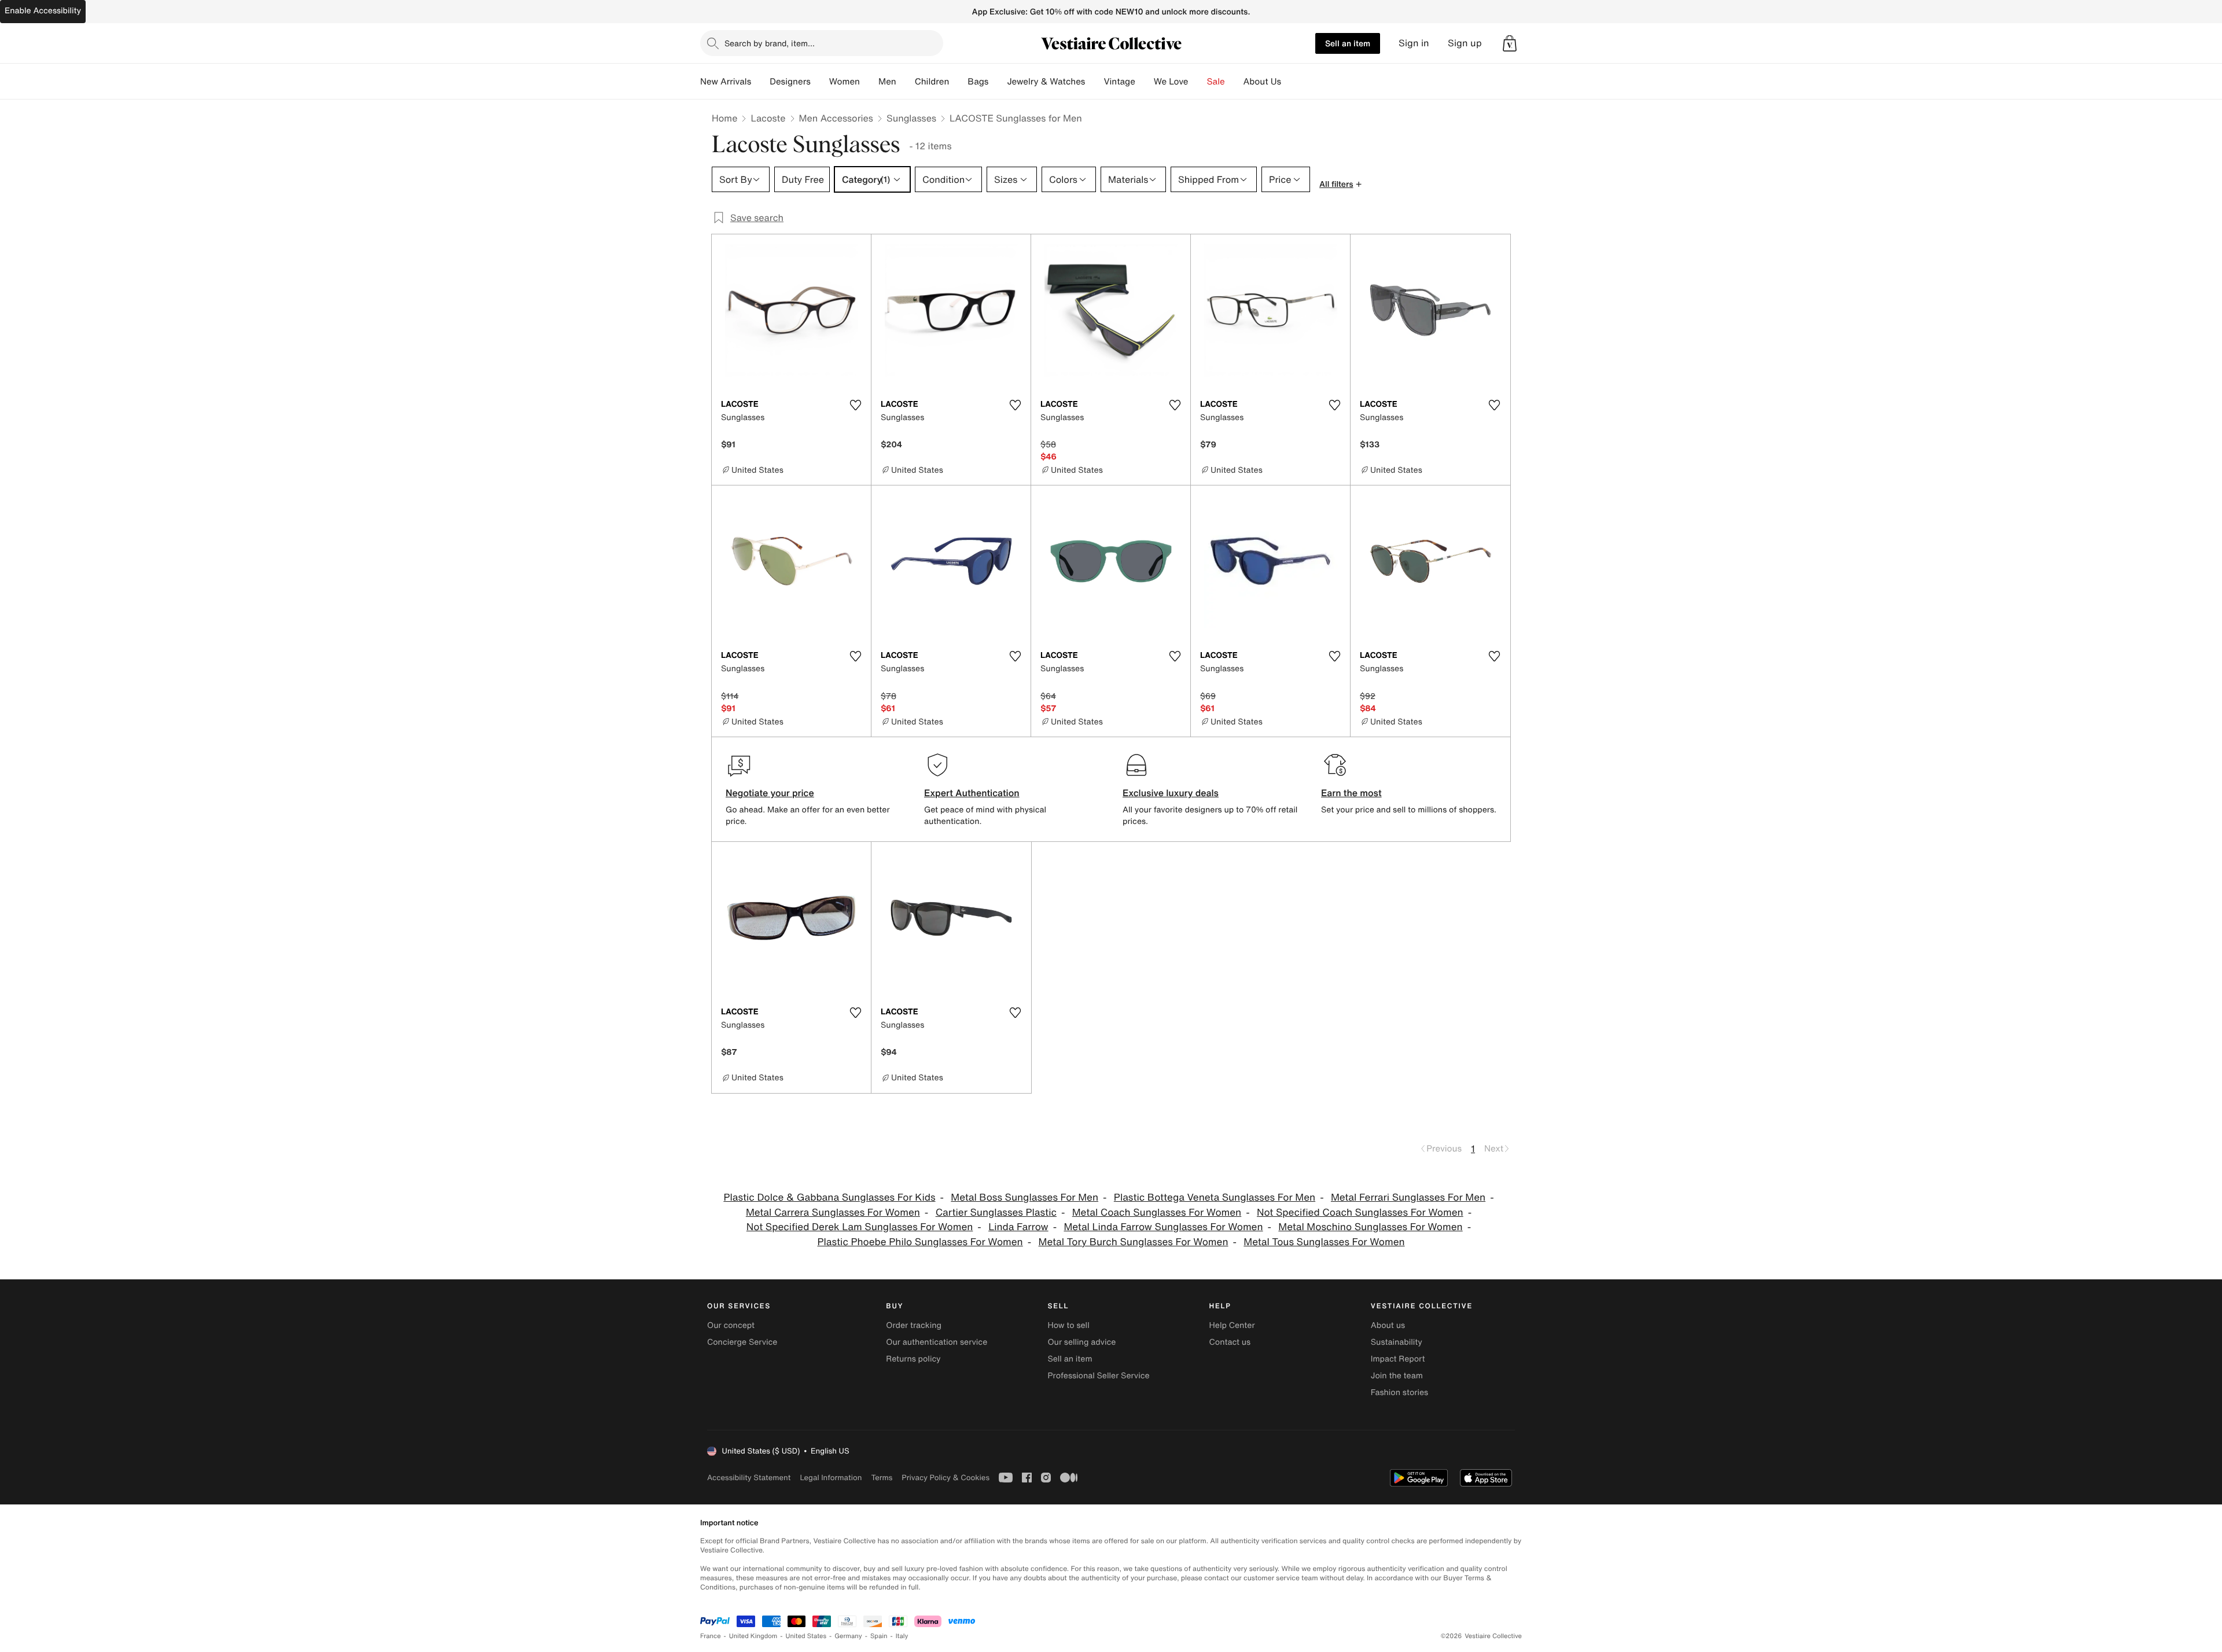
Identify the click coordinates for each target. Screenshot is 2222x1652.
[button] (1510, 43)
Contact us (1230, 1342)
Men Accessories (836, 118)
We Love (1171, 82)
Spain (879, 1636)
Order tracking (914, 1325)
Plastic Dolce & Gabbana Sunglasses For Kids (829, 1197)
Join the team (1397, 1376)
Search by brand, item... (770, 43)
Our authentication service (937, 1342)
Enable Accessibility (43, 11)
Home (724, 118)
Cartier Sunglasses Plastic (996, 1213)
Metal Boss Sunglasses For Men (1024, 1197)
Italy (902, 1636)
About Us (1262, 82)
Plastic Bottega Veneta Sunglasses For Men (1215, 1197)
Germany (848, 1636)
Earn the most (1351, 793)
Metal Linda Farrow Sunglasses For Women (1163, 1227)
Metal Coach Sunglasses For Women (1157, 1213)
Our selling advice (1081, 1342)
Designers (790, 82)
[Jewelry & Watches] (1094, 82)
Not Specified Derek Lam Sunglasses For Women (860, 1227)
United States (806, 1636)
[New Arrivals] (760, 82)
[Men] (906, 82)
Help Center (1232, 1325)
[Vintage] (1145, 82)
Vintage (1119, 82)
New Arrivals (726, 82)
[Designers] (820, 82)
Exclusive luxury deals (1171, 793)
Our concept (731, 1325)
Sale (1216, 82)
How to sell (1068, 1325)
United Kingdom (753, 1636)
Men (887, 82)
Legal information (831, 1478)
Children (932, 82)
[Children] (958, 82)
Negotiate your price (770, 793)
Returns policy (913, 1359)
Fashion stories (1399, 1392)
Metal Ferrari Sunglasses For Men (1408, 1197)
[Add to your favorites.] (855, 405)
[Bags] (998, 82)
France (711, 1636)
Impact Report (1398, 1359)
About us (1388, 1325)
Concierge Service (742, 1342)
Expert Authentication (972, 793)
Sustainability (1397, 1342)
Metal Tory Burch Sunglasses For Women (1134, 1242)
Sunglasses (911, 118)
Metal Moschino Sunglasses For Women (1370, 1227)
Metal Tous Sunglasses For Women (1324, 1242)
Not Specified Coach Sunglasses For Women (1360, 1213)
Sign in (1414, 43)
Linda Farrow (1018, 1227)
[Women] (869, 82)
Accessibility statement (749, 1478)
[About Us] (1290, 82)
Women (845, 82)
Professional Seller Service (1098, 1376)
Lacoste (768, 118)
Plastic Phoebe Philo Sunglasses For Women (920, 1242)
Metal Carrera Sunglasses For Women (833, 1213)
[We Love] (1198, 82)
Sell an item (1348, 43)
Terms (882, 1478)
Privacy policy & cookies (946, 1478)
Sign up (1465, 43)
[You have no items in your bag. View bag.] (1510, 43)
